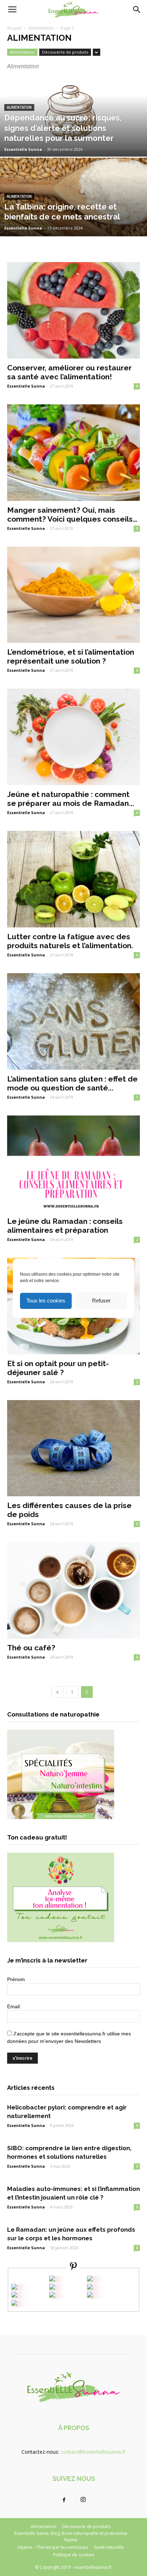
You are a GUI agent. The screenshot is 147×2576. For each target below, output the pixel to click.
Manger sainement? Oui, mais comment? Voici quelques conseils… (72, 514)
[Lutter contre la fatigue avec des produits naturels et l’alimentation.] (73, 879)
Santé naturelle (109, 2547)
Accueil (14, 28)
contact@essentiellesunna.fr (93, 2452)
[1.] (52, 2296)
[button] (137, 10)
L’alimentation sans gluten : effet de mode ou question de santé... (72, 1083)
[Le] (52, 2279)
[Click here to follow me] (73, 2267)
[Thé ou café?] (73, 1590)
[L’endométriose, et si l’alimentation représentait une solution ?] (73, 595)
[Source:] (14, 2304)
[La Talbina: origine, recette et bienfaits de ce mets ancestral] (73, 221)
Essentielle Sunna (23, 149)
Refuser (101, 1301)
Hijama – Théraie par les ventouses (53, 2547)
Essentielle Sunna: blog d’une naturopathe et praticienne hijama (71, 2536)
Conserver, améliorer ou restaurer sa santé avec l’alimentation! (69, 372)
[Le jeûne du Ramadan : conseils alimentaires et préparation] (73, 1164)
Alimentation (41, 28)
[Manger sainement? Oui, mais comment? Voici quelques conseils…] (73, 453)
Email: (14, 2006)
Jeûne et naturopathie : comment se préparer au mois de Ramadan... (71, 799)
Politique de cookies (74, 2555)
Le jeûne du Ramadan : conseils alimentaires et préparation (65, 1226)
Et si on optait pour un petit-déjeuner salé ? (58, 1368)
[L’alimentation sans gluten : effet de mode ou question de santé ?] (73, 1021)
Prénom (16, 1979)
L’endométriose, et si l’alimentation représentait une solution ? (71, 656)
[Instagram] (83, 2500)
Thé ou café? (31, 1648)
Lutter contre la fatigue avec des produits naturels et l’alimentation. (70, 941)
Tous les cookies (46, 1301)
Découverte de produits (65, 52)
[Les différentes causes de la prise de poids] (73, 1448)
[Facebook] (64, 2500)
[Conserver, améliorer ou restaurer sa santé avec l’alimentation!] (73, 310)
